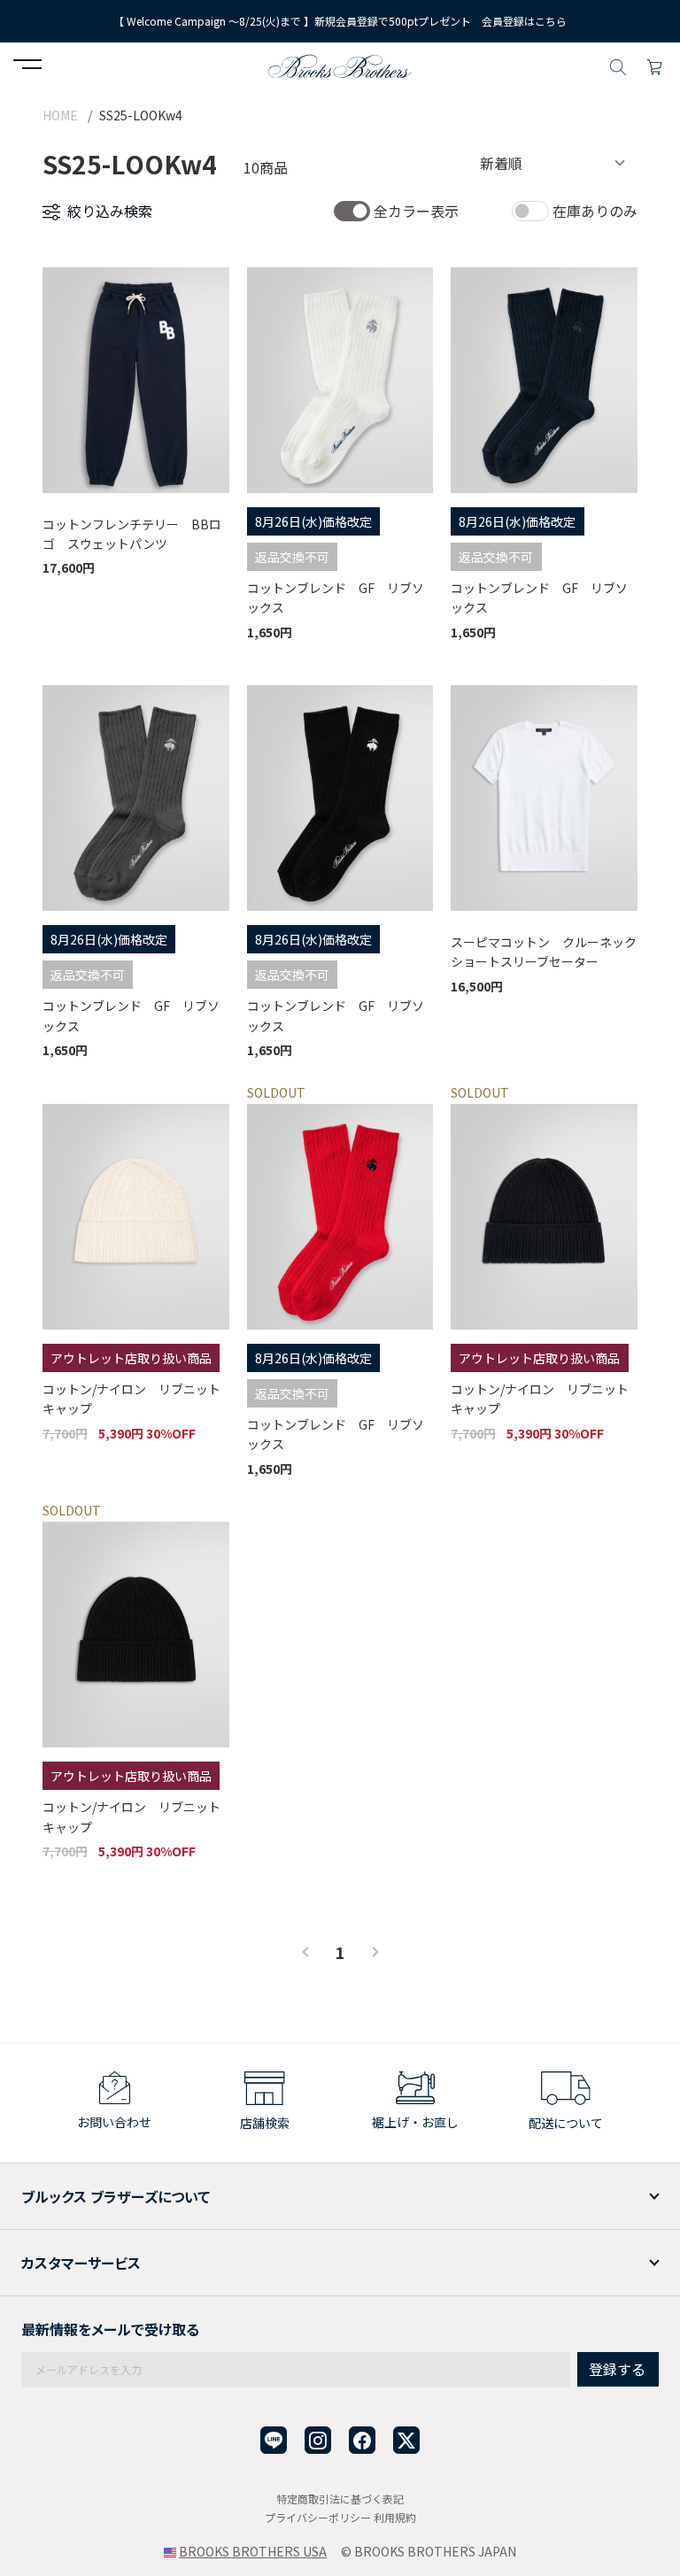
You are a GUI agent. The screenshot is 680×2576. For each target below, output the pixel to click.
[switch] (352, 211)
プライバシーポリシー (318, 2517)
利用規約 (395, 2517)
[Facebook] (362, 2440)
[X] (406, 2440)
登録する (617, 2369)
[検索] (618, 65)
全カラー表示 (416, 211)
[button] (27, 66)
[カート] (654, 65)
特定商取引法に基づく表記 (340, 2499)
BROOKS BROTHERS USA (253, 2551)
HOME (60, 115)
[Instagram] (318, 2440)
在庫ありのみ (595, 211)
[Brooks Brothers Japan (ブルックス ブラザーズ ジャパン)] (340, 65)
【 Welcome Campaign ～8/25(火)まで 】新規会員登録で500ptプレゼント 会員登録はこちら (340, 21)
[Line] (274, 2440)
